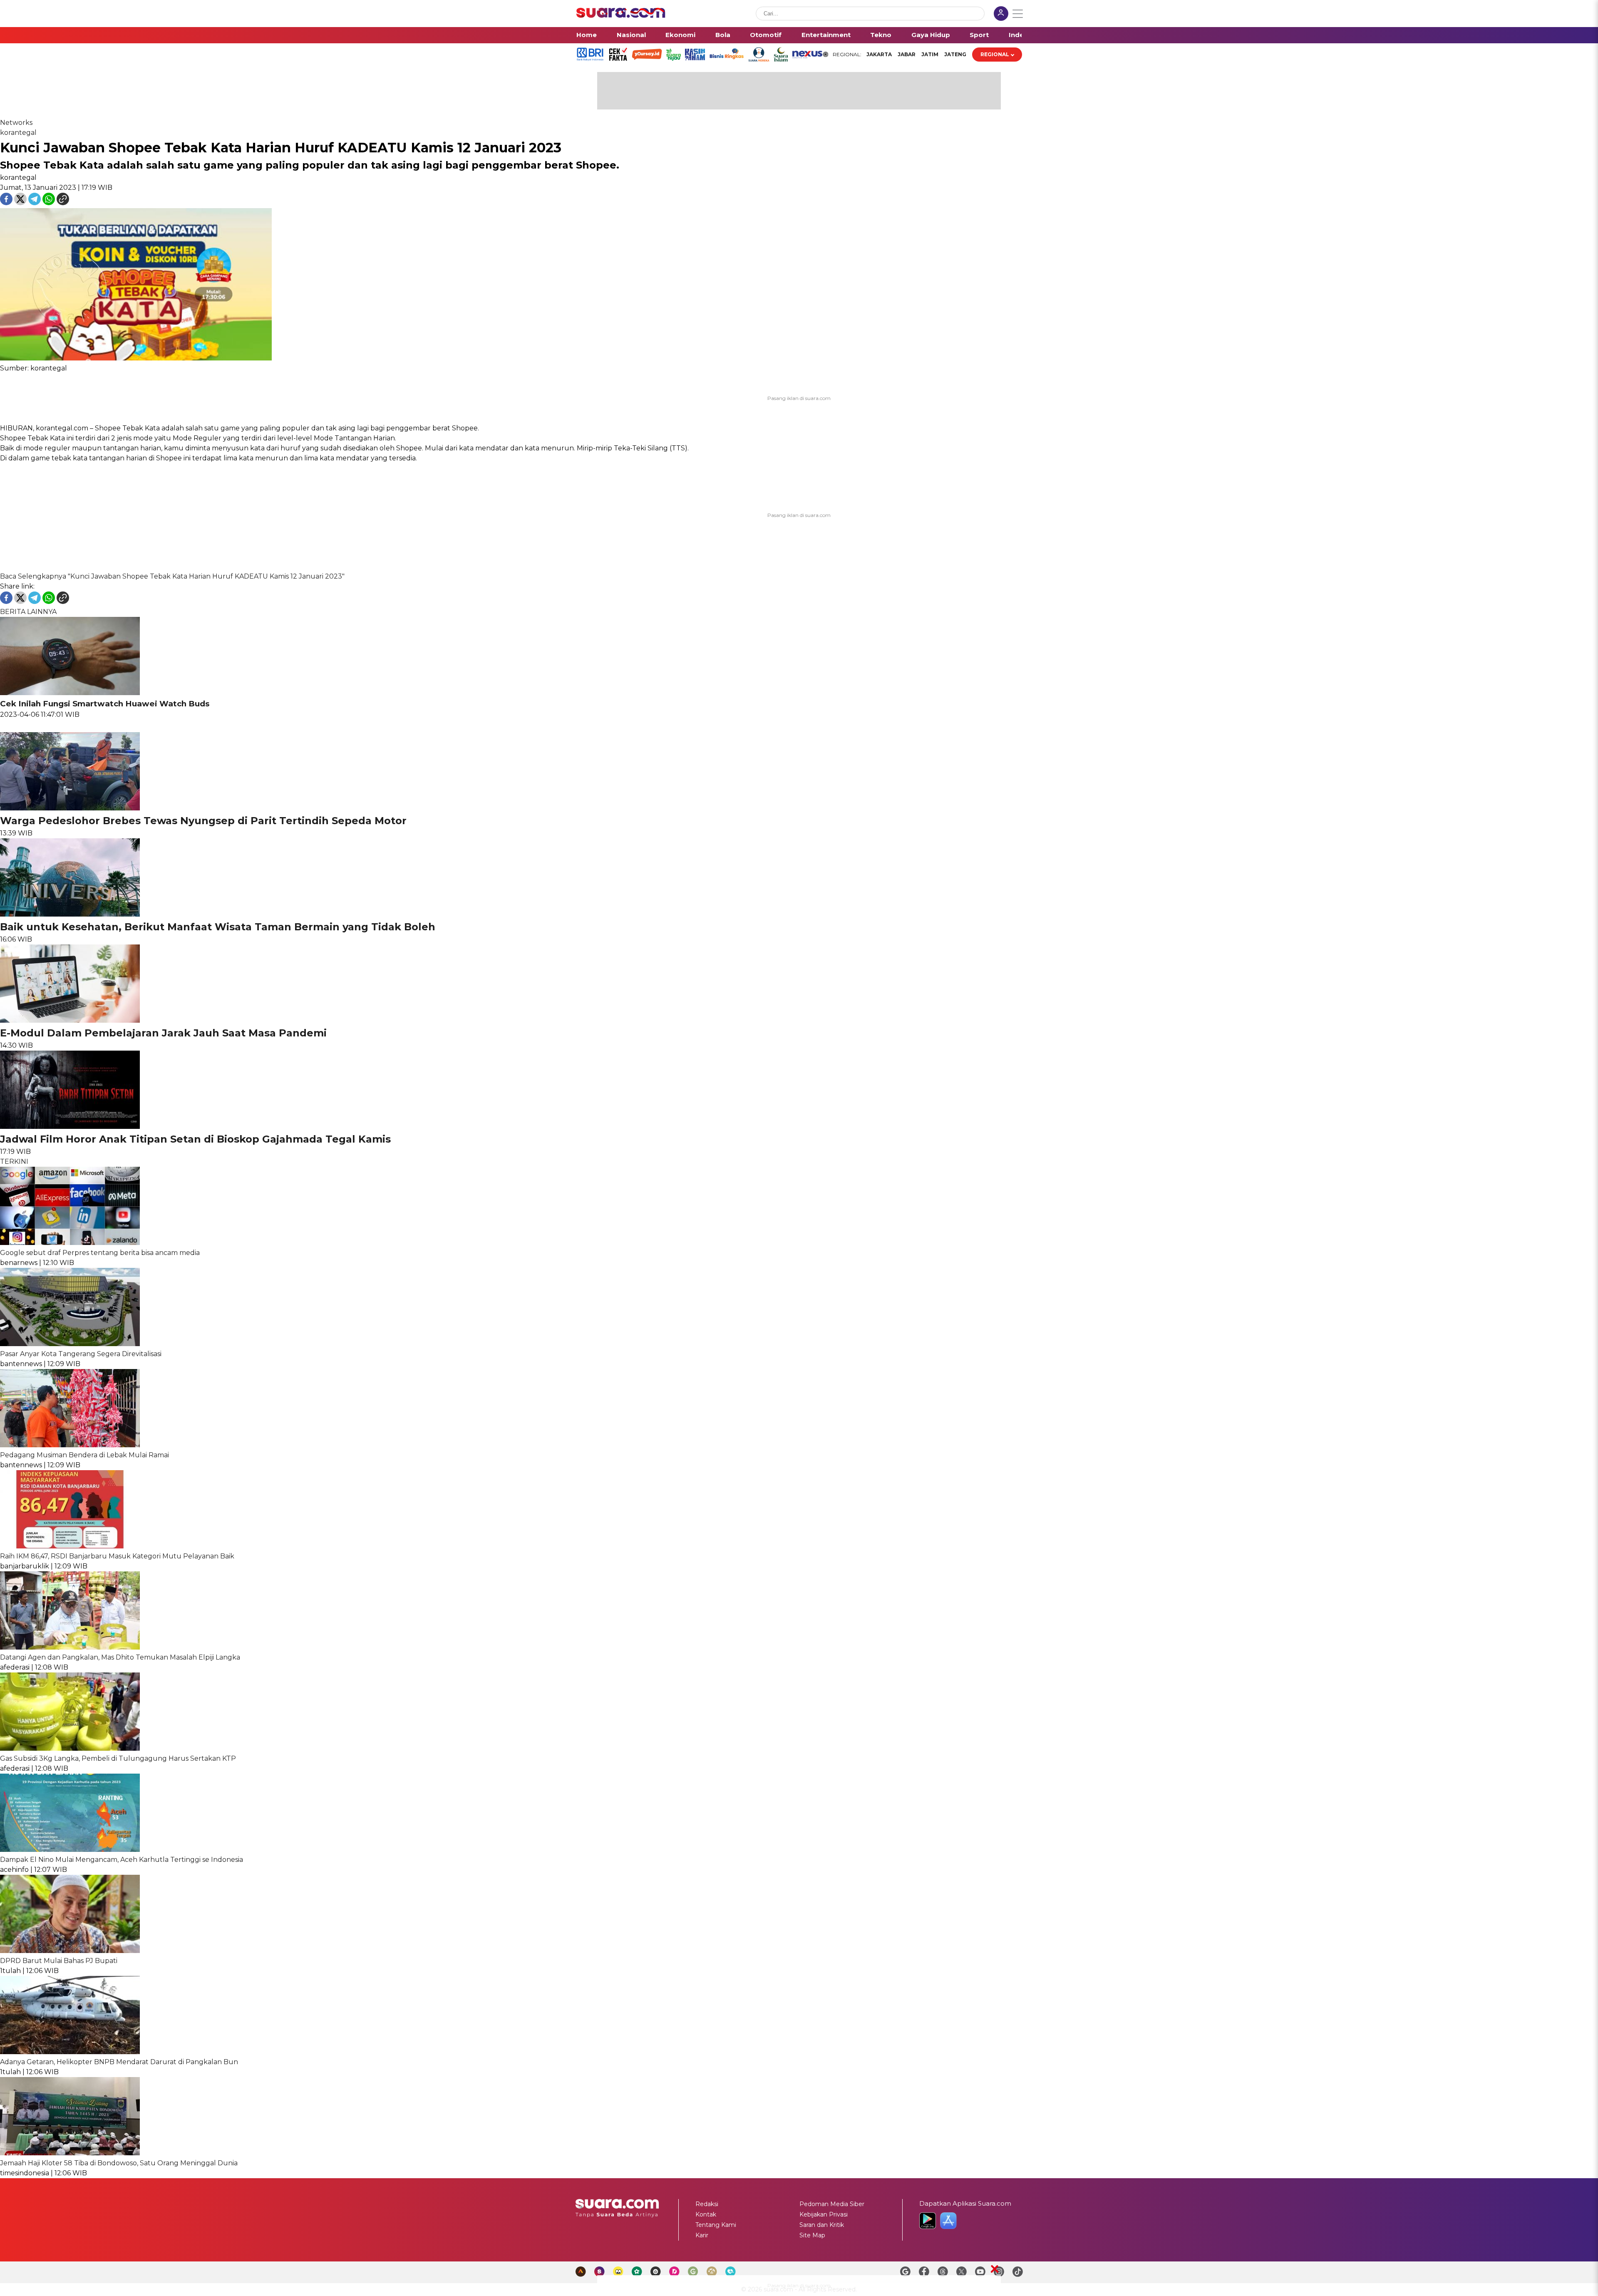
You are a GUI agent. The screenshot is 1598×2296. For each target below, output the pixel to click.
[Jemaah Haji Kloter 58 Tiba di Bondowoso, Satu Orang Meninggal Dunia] (70, 2153)
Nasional (631, 35)
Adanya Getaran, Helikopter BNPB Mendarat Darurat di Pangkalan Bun (119, 2062)
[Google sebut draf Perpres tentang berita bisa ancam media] (70, 1243)
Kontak (706, 2214)
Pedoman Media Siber (832, 2204)
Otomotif (766, 35)
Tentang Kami (716, 2225)
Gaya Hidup (931, 35)
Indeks (1020, 35)
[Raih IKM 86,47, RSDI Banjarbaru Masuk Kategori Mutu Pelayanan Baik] (70, 1546)
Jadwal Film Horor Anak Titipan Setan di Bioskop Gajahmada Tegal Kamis (195, 1139)
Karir (702, 2235)
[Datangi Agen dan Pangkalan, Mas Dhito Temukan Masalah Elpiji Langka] (70, 1647)
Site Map (812, 2235)
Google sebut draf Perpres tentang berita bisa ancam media (100, 1253)
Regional (995, 54)
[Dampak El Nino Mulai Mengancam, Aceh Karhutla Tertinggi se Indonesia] (70, 1850)
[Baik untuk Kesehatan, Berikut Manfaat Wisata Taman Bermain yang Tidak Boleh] (70, 914)
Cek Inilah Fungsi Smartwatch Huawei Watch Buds (105, 704)
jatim (930, 54)
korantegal (18, 133)
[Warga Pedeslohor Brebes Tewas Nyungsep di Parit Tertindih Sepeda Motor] (70, 808)
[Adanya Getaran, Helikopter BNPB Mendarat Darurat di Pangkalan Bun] (70, 2052)
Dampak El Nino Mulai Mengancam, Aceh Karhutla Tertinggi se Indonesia (122, 1860)
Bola (723, 35)
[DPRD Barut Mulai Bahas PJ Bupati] (70, 1951)
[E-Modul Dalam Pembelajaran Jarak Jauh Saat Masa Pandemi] (70, 1020)
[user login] (1001, 14)
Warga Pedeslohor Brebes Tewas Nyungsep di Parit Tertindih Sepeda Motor (203, 821)
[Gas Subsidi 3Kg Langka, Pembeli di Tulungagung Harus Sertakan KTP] (70, 1748)
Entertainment (826, 35)
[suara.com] (621, 16)
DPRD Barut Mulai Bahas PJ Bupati (59, 1961)
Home (587, 35)
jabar (907, 54)
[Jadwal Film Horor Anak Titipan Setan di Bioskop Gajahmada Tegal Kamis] (70, 1127)
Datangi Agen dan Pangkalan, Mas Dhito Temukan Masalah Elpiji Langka (120, 1657)
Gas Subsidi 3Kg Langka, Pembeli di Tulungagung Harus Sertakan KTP (118, 1758)
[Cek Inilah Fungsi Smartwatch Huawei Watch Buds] (70, 693)
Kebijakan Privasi (824, 2214)
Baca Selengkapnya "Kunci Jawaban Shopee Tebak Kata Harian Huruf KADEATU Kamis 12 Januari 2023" (172, 576)
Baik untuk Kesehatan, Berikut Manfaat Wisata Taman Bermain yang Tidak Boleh (218, 927)
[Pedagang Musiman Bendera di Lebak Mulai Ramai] (70, 1445)
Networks (16, 123)
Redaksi (707, 2204)
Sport (979, 35)
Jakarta (879, 54)
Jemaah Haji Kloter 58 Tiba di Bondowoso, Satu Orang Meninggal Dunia (119, 2163)
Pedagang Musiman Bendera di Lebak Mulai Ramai (84, 1455)
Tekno (881, 35)
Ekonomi (680, 35)
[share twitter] (21, 203)
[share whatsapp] (50, 203)
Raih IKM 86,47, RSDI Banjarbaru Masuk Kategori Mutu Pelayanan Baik (117, 1556)
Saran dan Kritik (822, 2225)
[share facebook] (7, 203)
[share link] (63, 203)
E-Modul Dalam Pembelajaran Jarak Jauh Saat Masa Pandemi (163, 1033)
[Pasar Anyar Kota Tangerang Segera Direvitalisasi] (70, 1344)
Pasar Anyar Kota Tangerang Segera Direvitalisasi (81, 1354)
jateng (955, 54)
